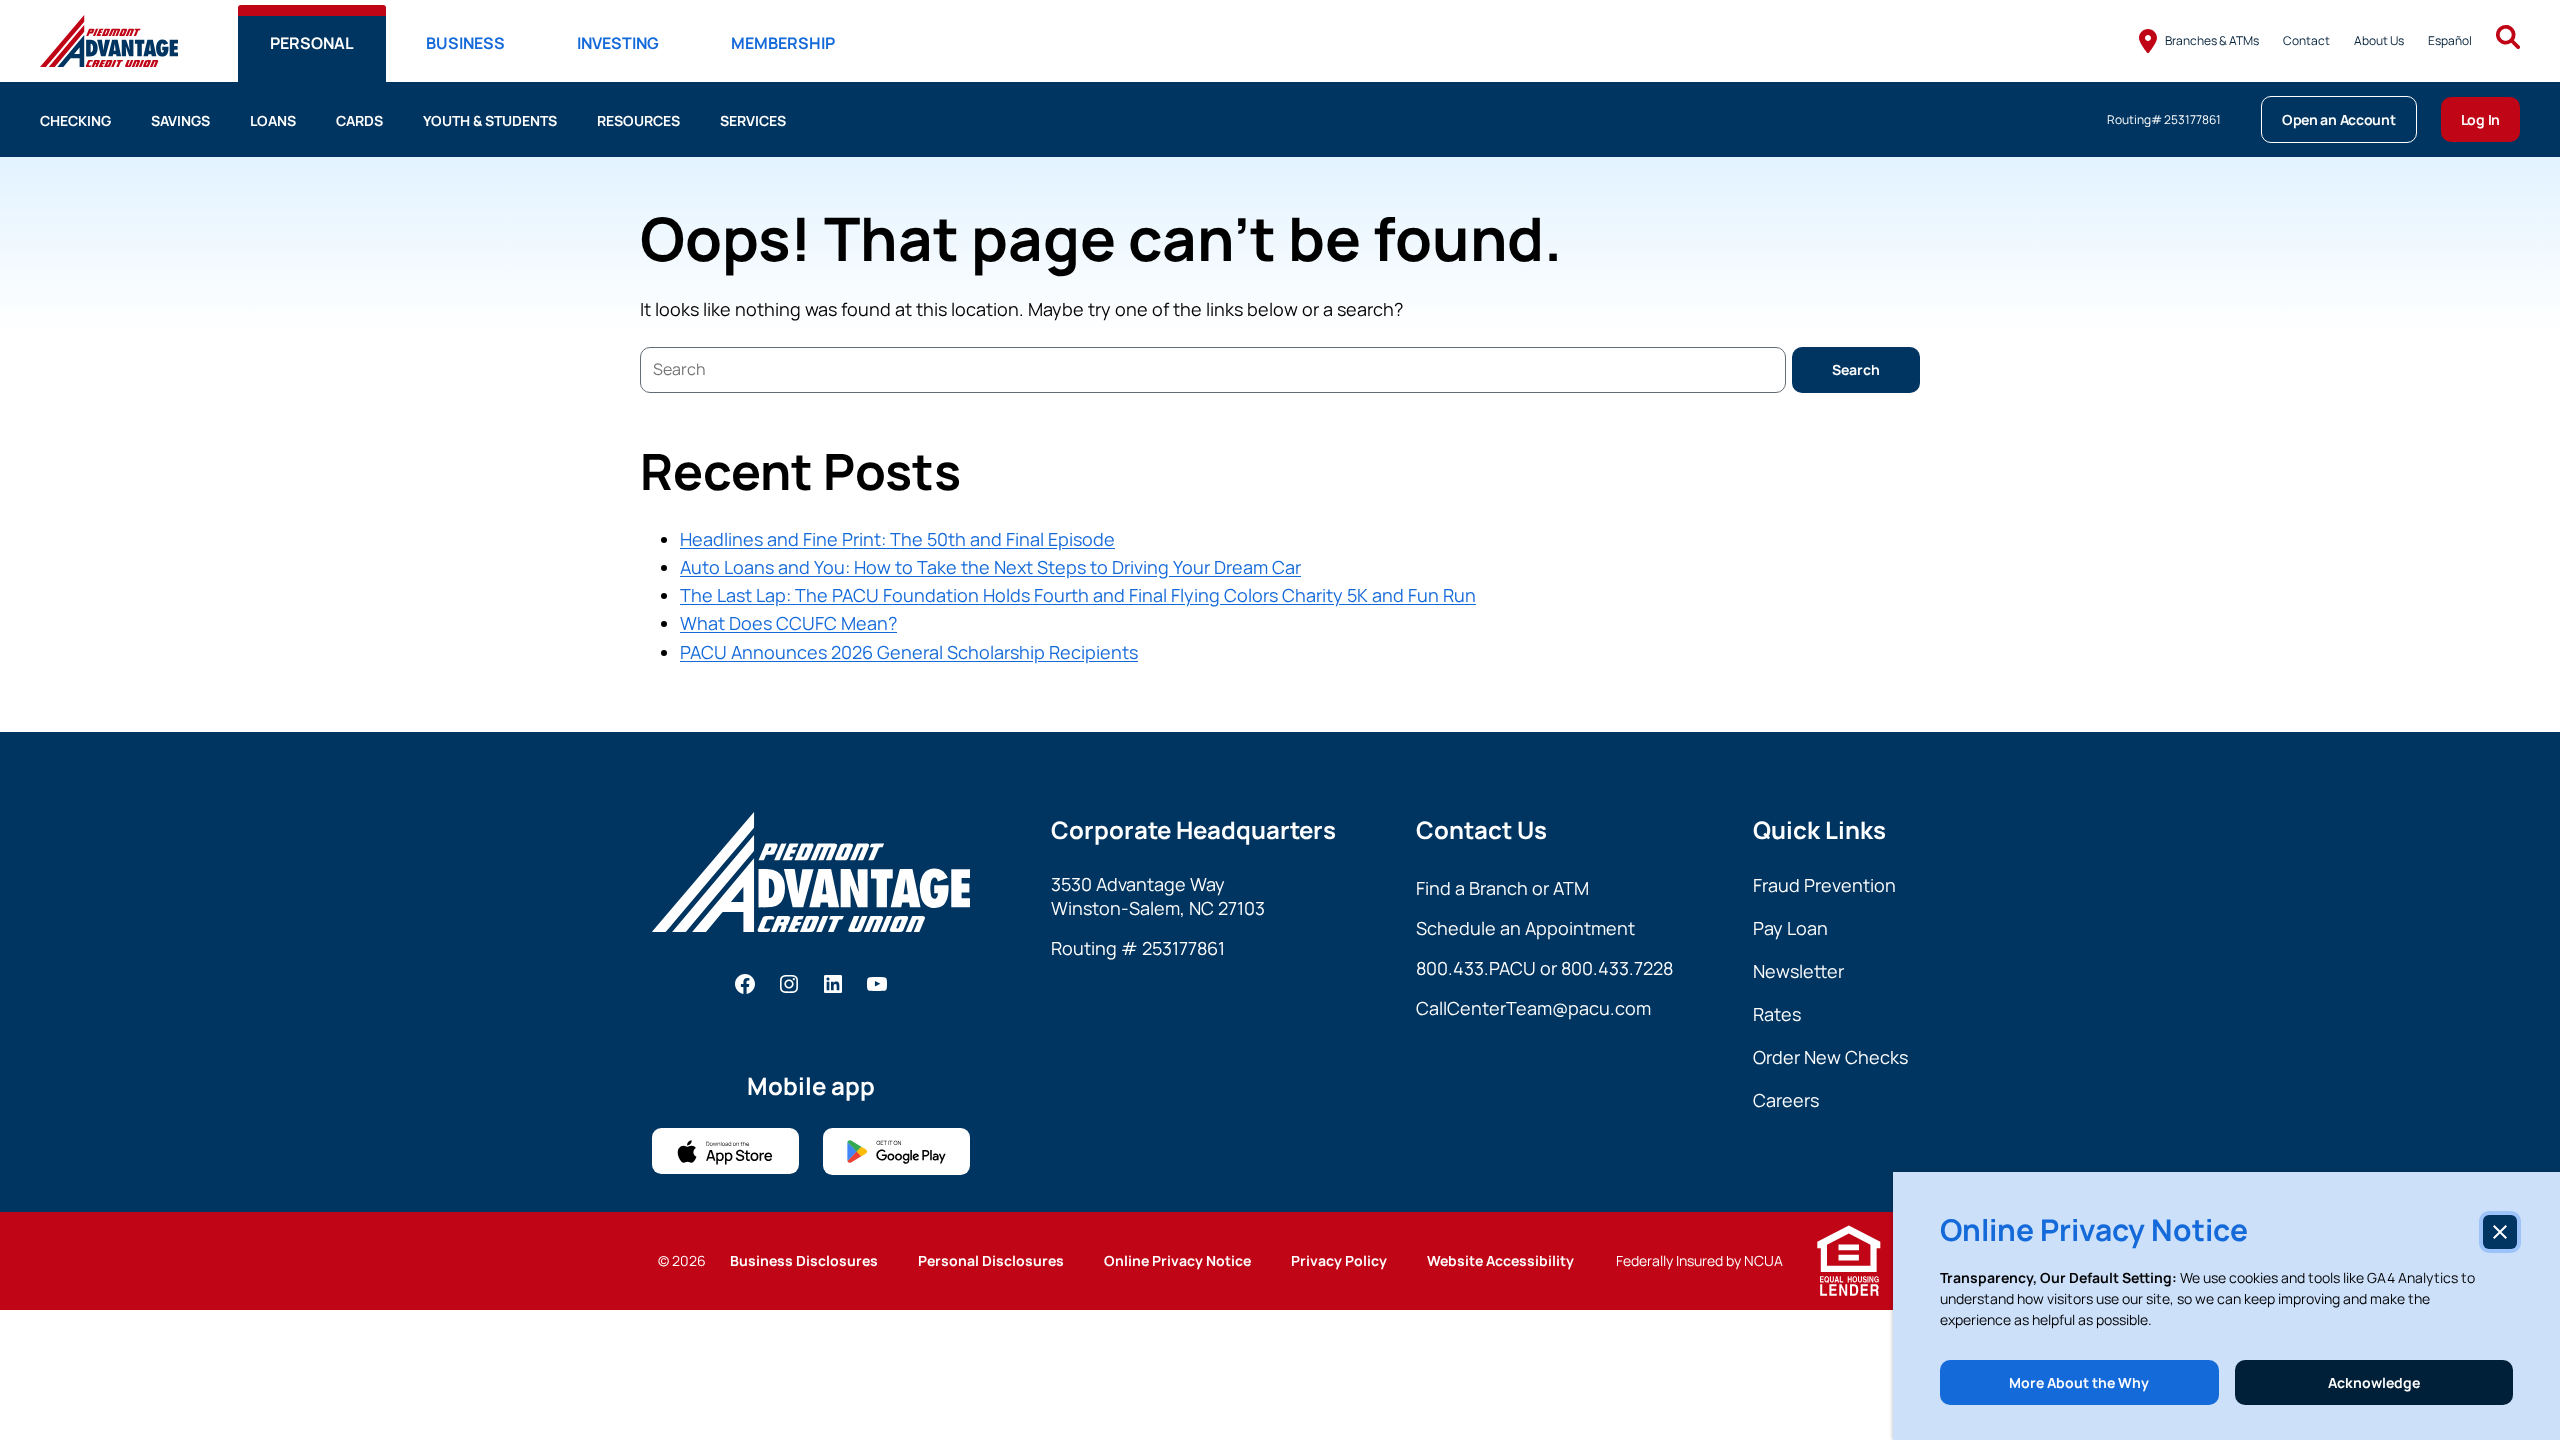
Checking (75, 120)
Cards (359, 120)
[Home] (109, 41)
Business (465, 43)
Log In (2480, 119)
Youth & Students (490, 120)
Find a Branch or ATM (1502, 888)
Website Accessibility (1500, 1260)
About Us (2379, 40)
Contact (2306, 40)
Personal (312, 43)
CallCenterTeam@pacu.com (1533, 1008)
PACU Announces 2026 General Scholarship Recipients (909, 652)
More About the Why (2079, 1382)
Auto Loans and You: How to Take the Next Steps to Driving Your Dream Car (990, 567)
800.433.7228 (1617, 968)
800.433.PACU (1476, 968)
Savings (180, 120)
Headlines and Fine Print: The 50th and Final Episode (897, 539)
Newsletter (1798, 971)
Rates (1777, 1014)
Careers (1786, 1100)
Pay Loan (1790, 928)
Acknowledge (2374, 1382)
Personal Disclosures (991, 1260)
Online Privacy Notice (1177, 1260)
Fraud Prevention (1824, 885)
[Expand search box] (2508, 40)
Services (753, 120)
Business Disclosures (804, 1260)
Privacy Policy (1339, 1260)
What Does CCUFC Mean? (788, 623)
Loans (273, 120)
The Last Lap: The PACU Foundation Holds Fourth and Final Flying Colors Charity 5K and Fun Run (1078, 595)
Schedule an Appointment (1525, 928)
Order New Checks (1830, 1057)
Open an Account (2339, 119)
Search (1856, 369)
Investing (618, 43)
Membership (783, 43)
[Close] (2500, 1232)
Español (2450, 40)
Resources (638, 120)
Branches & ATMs (2212, 40)
